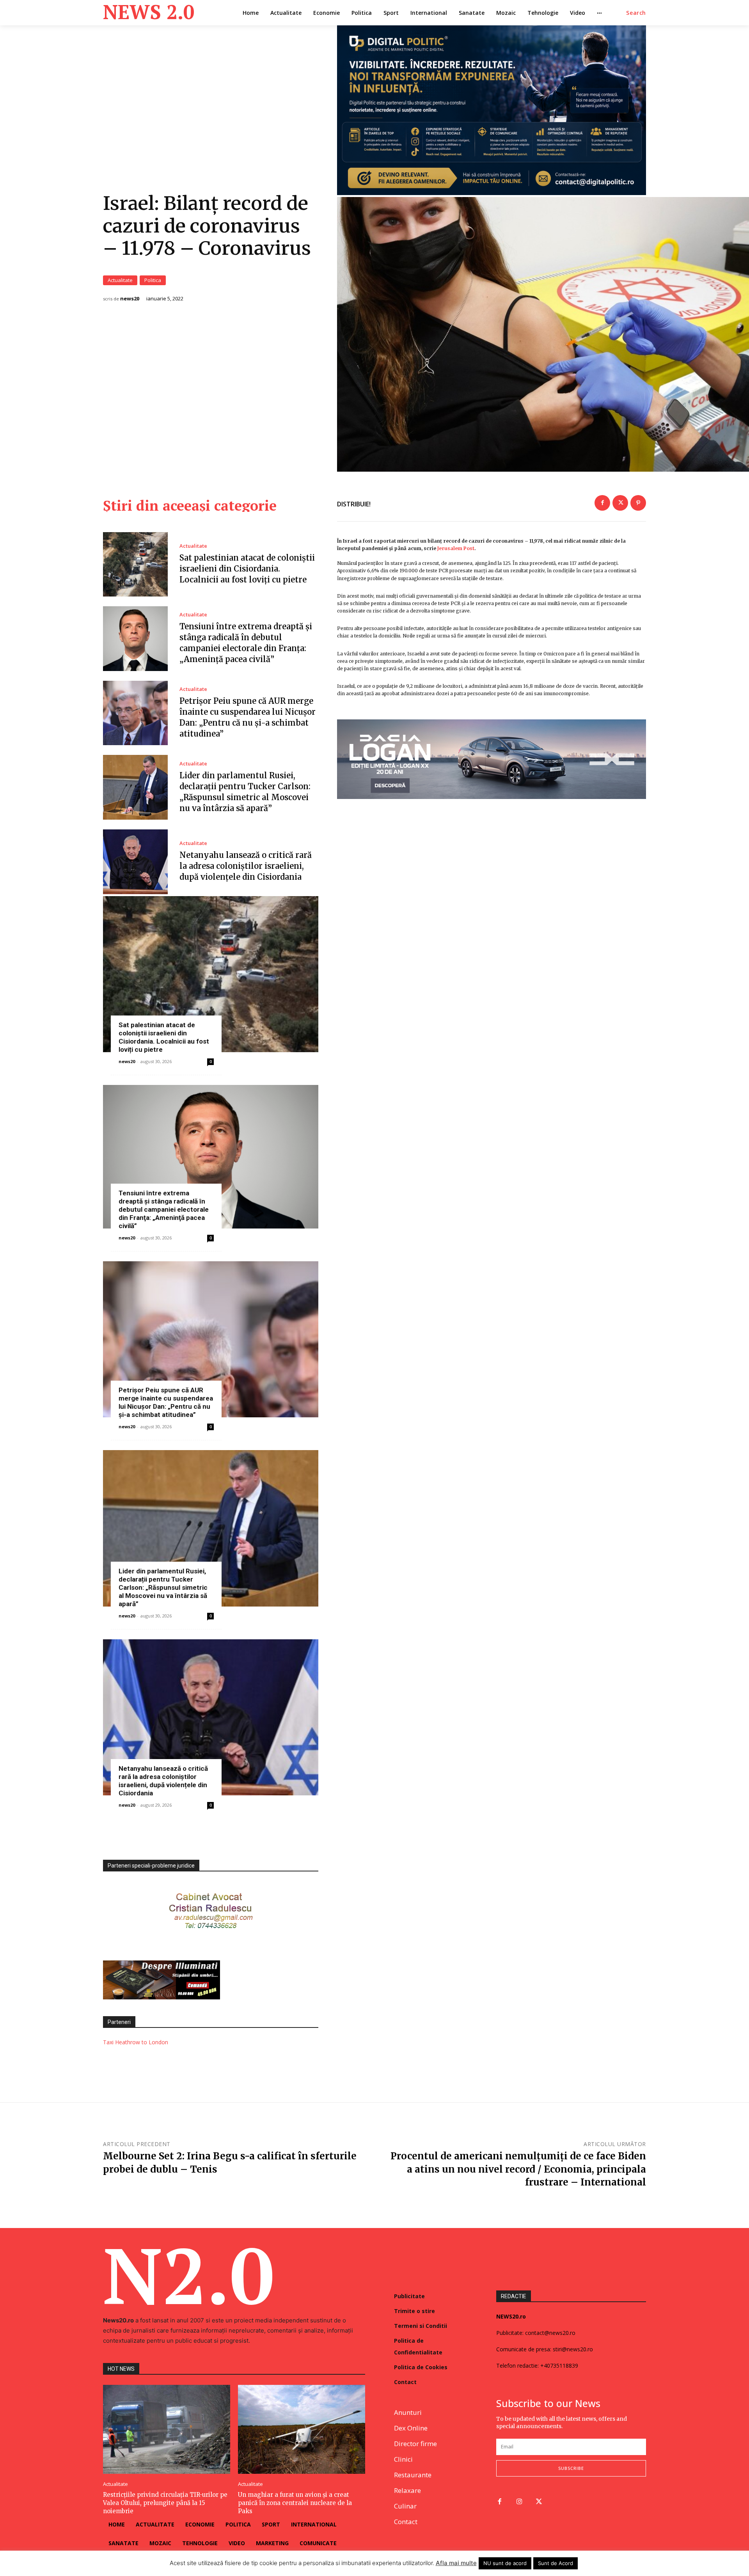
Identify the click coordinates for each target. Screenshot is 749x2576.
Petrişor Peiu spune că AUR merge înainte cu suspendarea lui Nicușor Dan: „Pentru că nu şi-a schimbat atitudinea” (166, 1402)
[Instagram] (519, 2502)
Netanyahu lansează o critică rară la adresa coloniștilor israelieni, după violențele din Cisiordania (246, 866)
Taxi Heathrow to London (136, 2042)
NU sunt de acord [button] (505, 2563)
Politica (153, 280)
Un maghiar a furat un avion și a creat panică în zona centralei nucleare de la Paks (295, 2503)
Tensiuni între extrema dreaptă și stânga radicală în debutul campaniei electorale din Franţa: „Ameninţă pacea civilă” (164, 1209)
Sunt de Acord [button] (556, 2563)
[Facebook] (602, 503)
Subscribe (571, 2468)
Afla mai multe (456, 2563)
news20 (130, 299)
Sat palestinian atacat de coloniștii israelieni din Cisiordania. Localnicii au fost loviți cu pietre (247, 569)
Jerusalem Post (456, 548)
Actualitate (120, 280)
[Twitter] (620, 503)
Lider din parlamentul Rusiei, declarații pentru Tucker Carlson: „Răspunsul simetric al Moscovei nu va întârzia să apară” (163, 1587)
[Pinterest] (638, 503)
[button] (636, 13)
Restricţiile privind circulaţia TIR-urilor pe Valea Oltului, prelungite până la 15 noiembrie (165, 2503)
